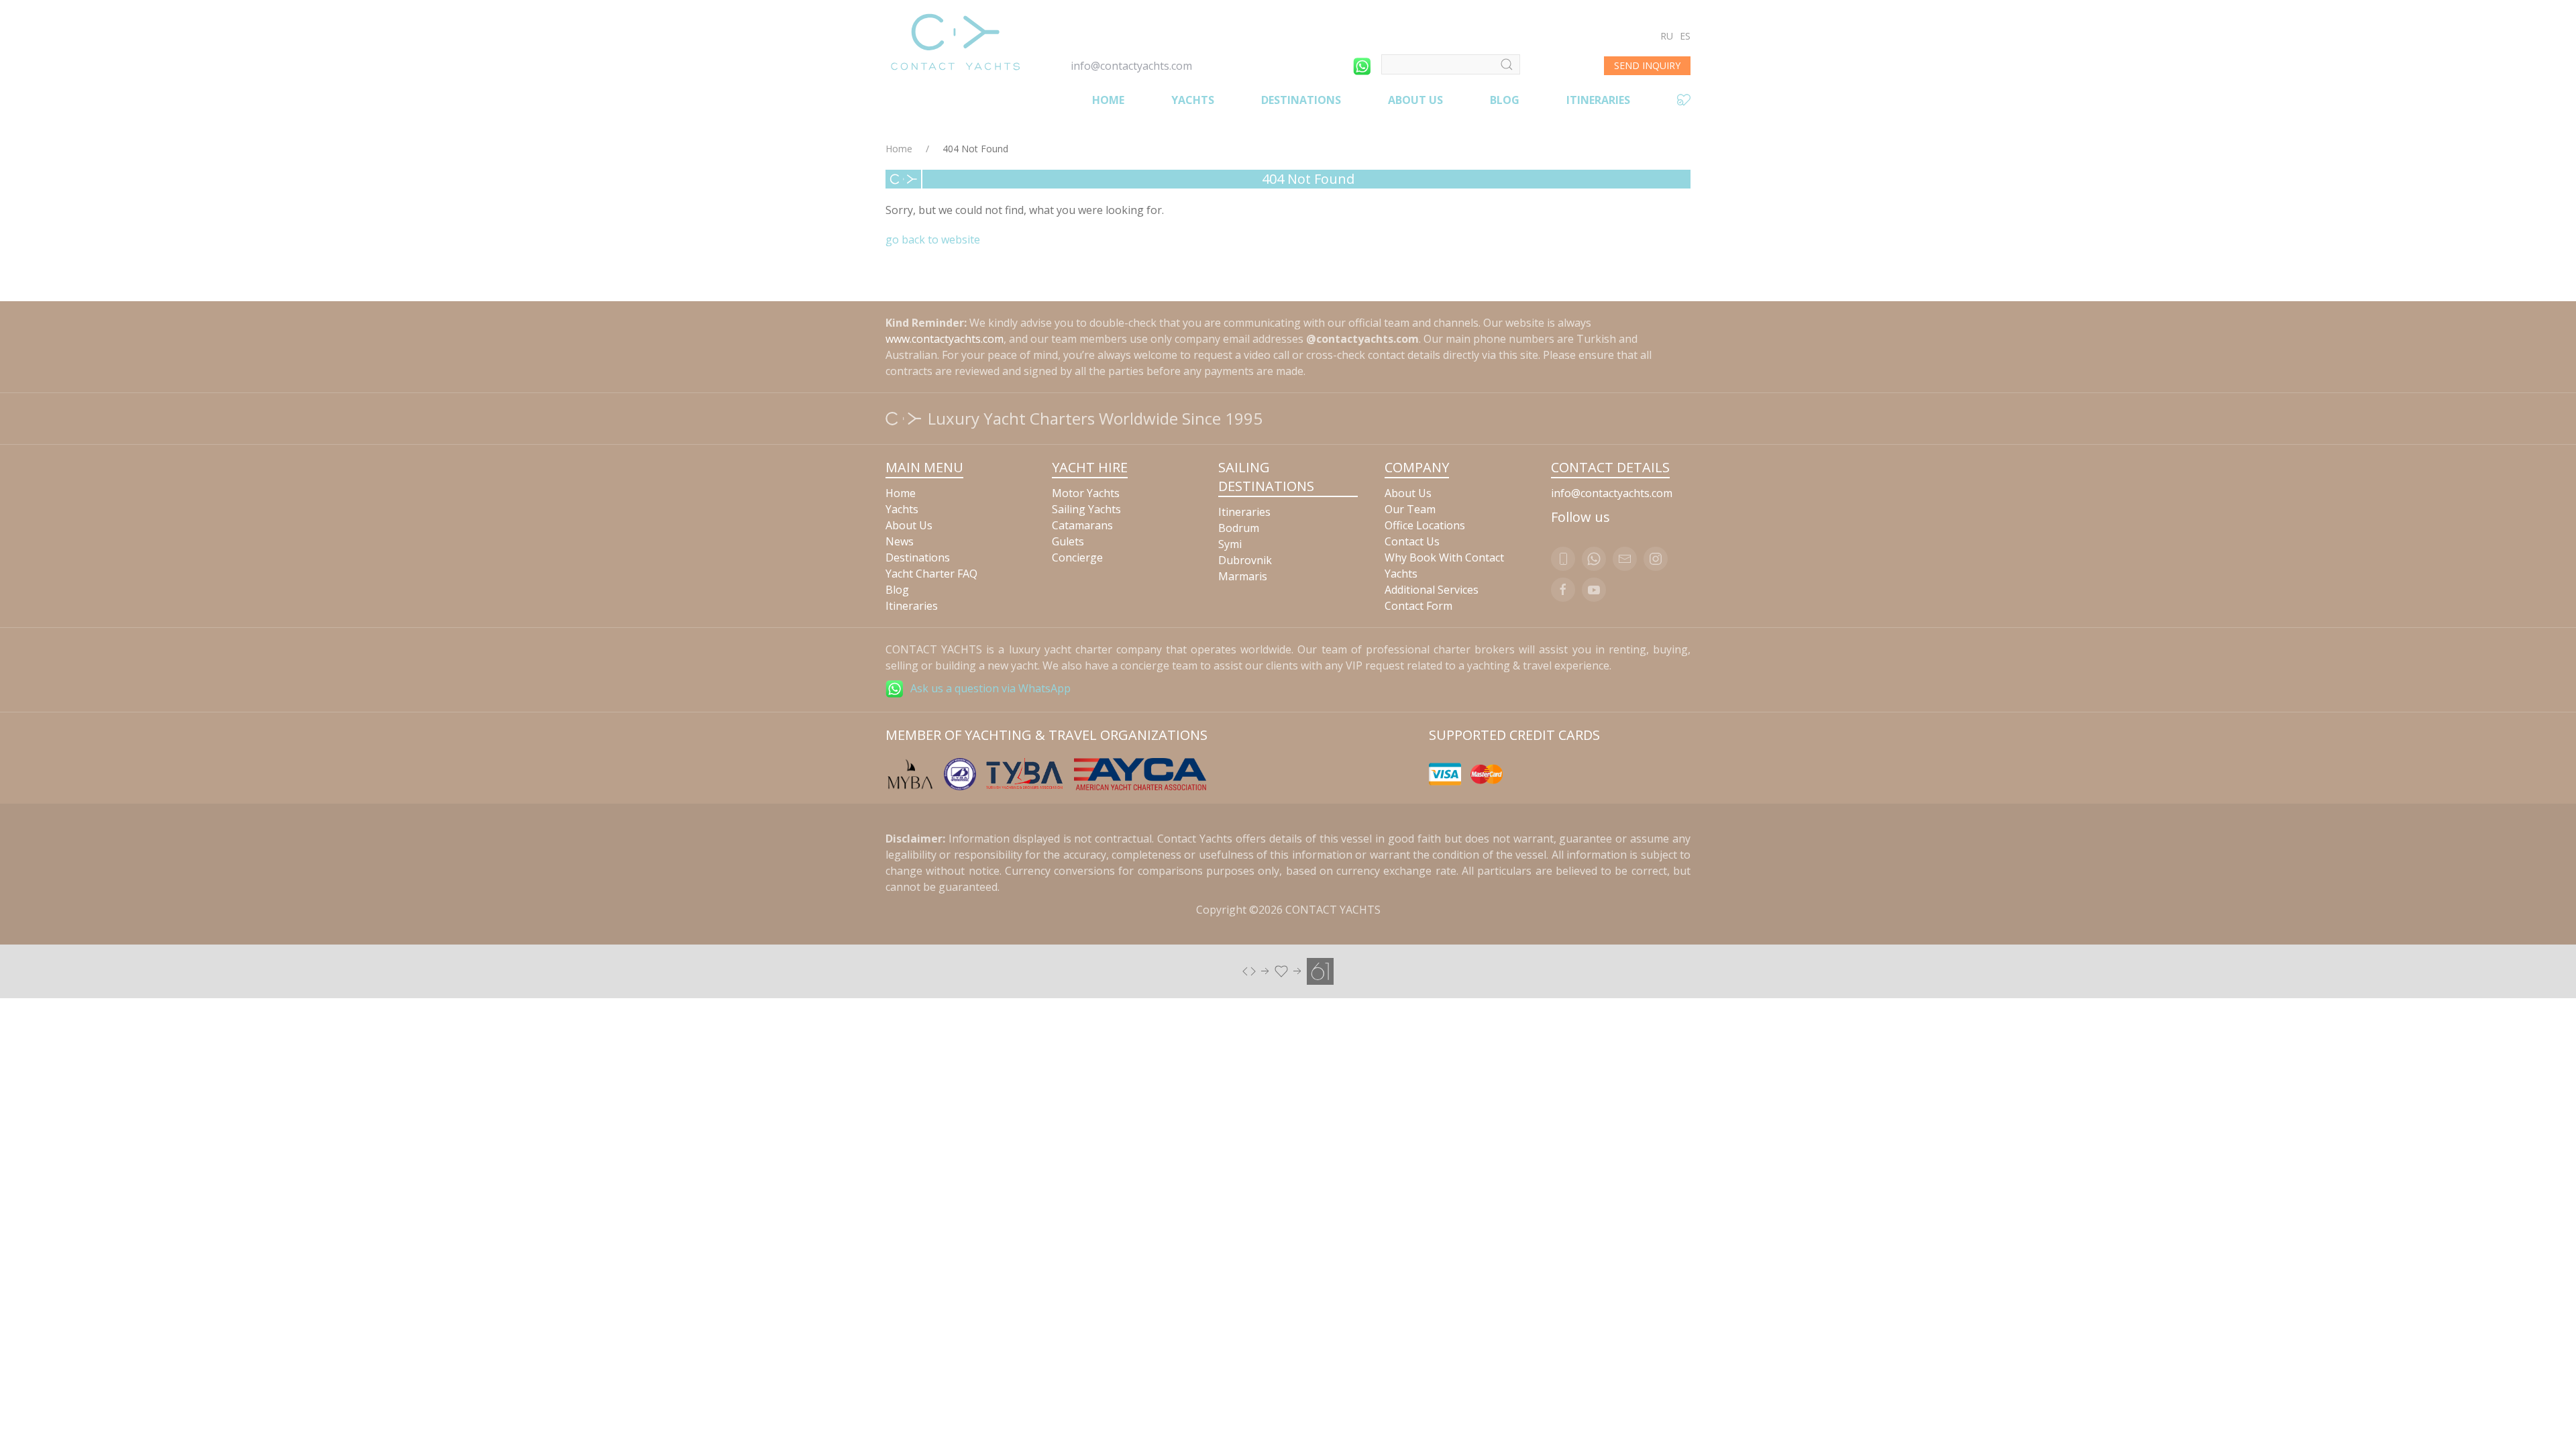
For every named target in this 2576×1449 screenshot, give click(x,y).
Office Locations (1425, 525)
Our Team (1410, 509)
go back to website (933, 239)
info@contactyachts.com (1131, 66)
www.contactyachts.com (945, 339)
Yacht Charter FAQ (931, 574)
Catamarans (1082, 525)
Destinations (1301, 100)
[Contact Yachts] (955, 42)
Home (1108, 100)
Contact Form (1418, 606)
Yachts (1193, 100)
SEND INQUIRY (1647, 65)
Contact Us (1412, 541)
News (900, 541)
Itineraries (1598, 100)
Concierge (1077, 557)
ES (1685, 36)
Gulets (1068, 541)
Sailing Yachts (1086, 509)
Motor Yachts (1086, 493)
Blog (1505, 100)
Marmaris (1243, 576)
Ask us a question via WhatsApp (990, 688)
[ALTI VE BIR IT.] (1288, 970)
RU (1667, 36)
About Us (1415, 100)
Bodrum (1239, 528)
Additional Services (1432, 590)
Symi (1230, 544)
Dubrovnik (1245, 560)
